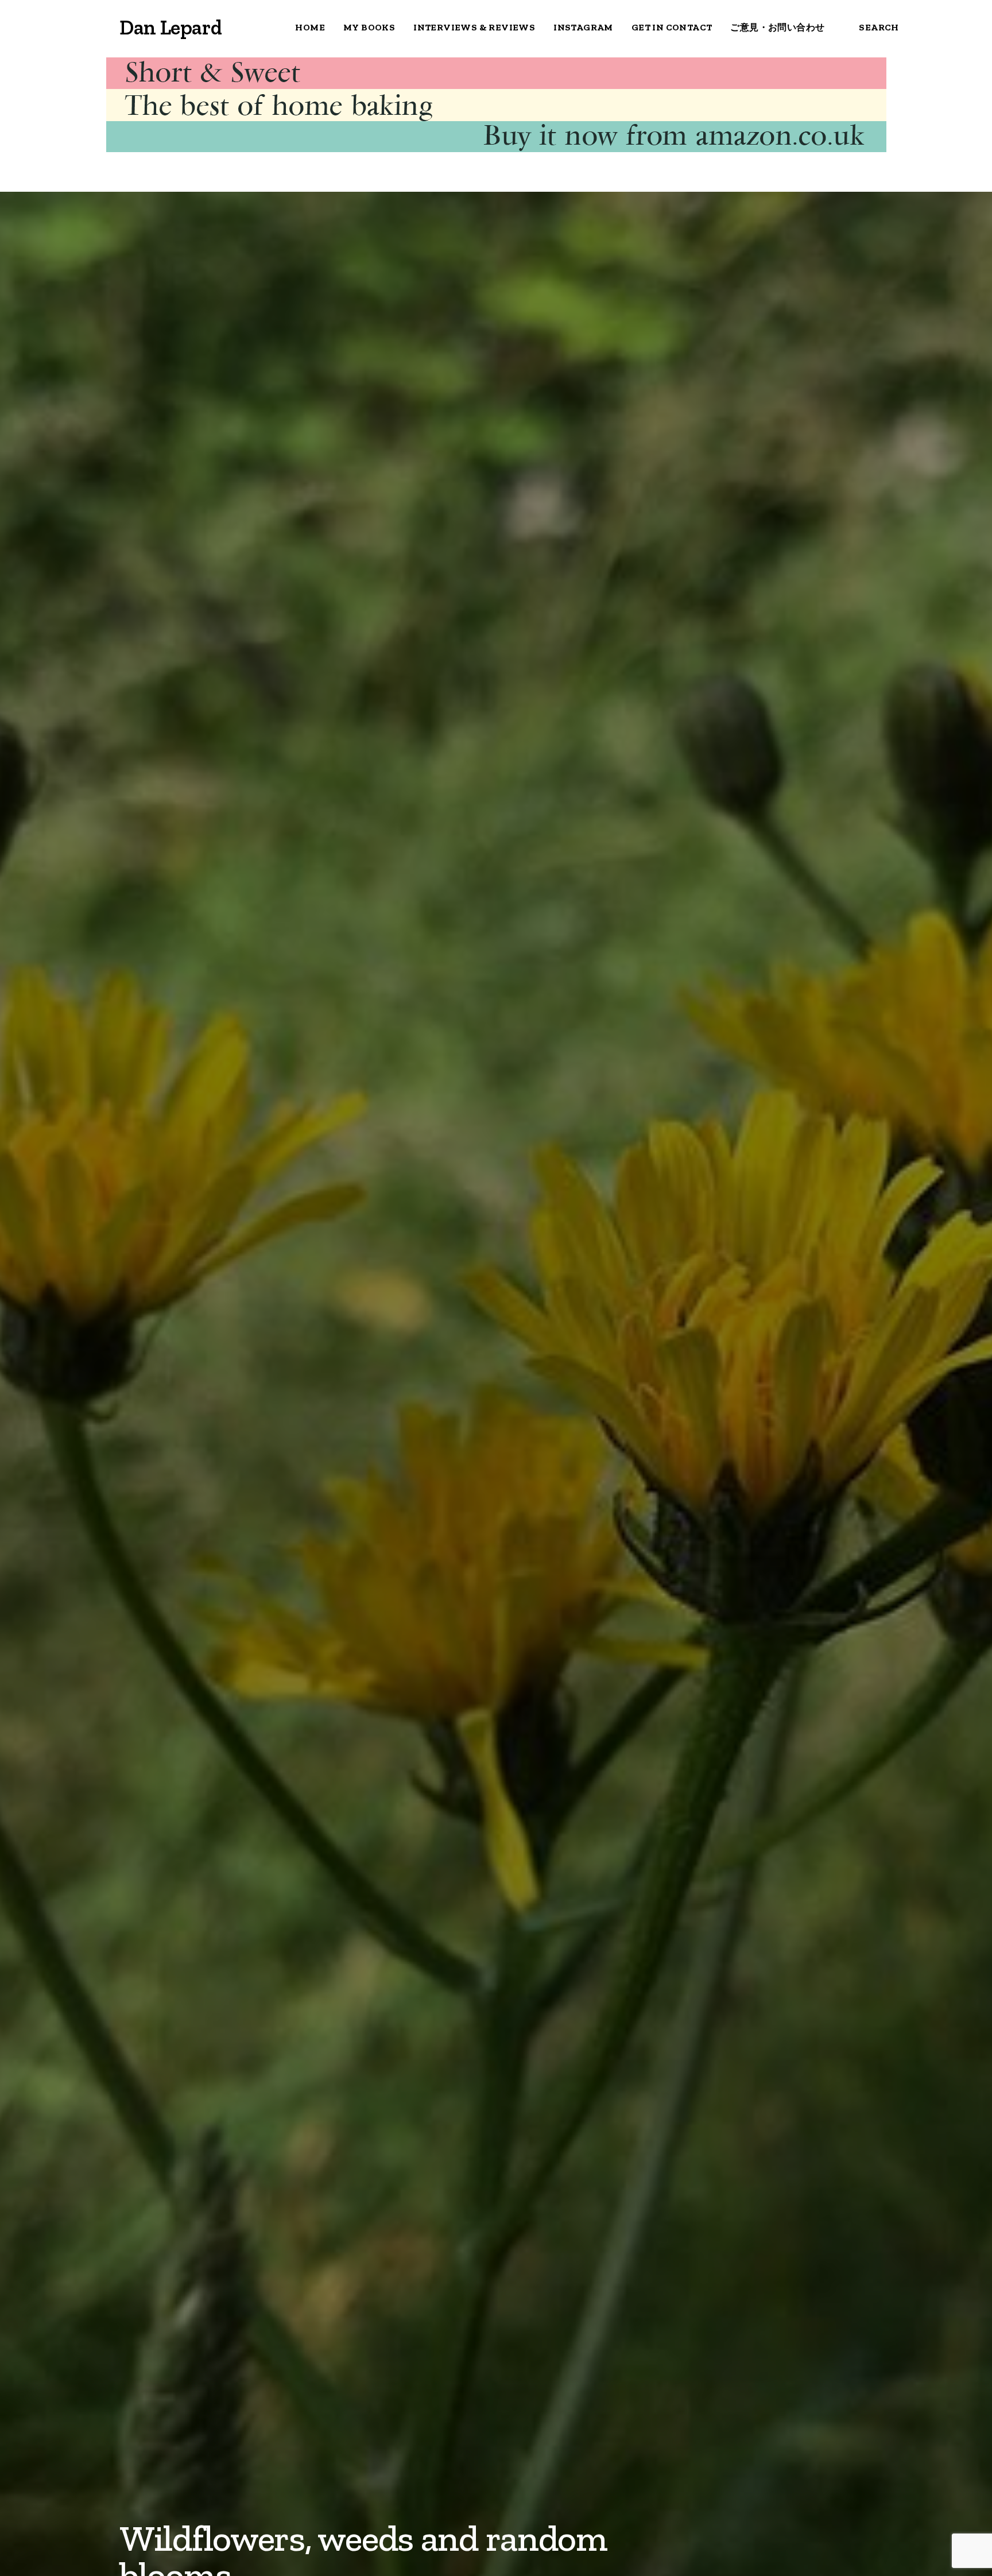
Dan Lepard (170, 27)
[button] (22, 28)
